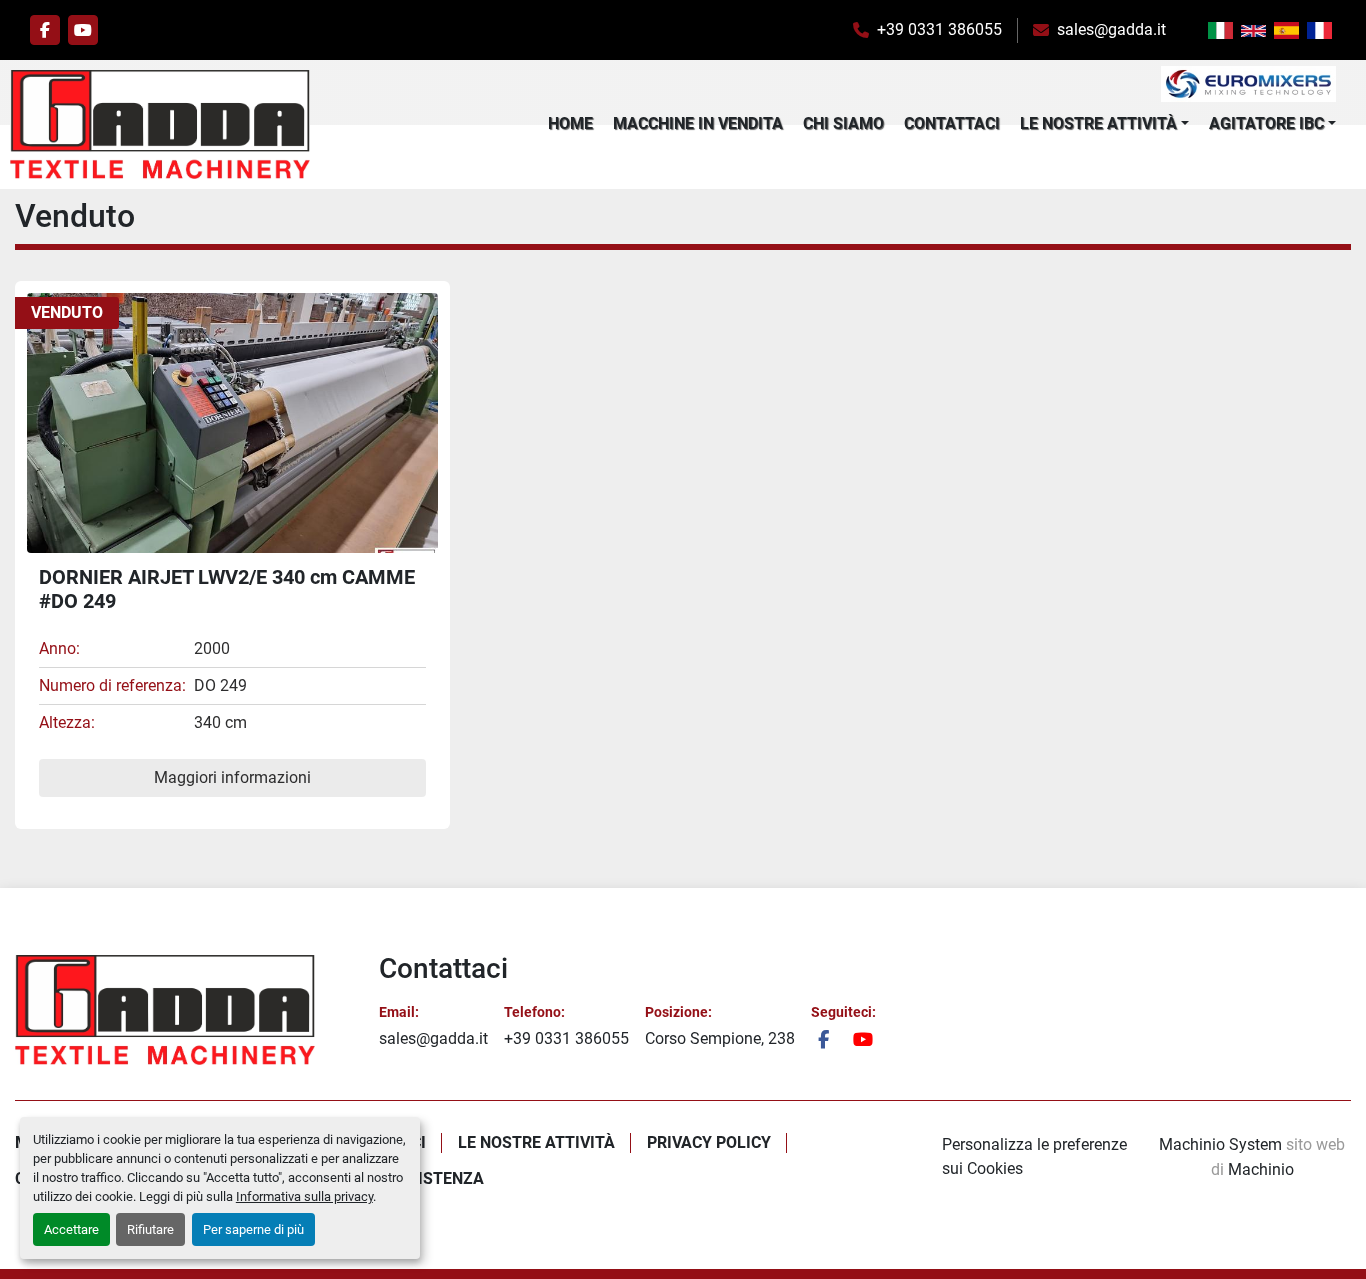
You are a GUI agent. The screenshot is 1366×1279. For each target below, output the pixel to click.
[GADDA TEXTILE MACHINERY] (165, 1009)
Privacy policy (709, 1142)
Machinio (1261, 1169)
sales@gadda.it (1111, 29)
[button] (1104, 124)
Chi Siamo (843, 123)
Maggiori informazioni (232, 777)
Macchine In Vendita (698, 123)
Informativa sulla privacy (304, 1196)
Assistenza (435, 1178)
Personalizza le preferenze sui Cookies (1034, 1156)
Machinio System (1220, 1144)
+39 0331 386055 (939, 29)
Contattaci (952, 123)
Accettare (71, 1229)
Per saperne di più (253, 1229)
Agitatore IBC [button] (1266, 123)
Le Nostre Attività (1098, 123)
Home (570, 123)
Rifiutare (150, 1229)
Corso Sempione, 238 (720, 1038)
